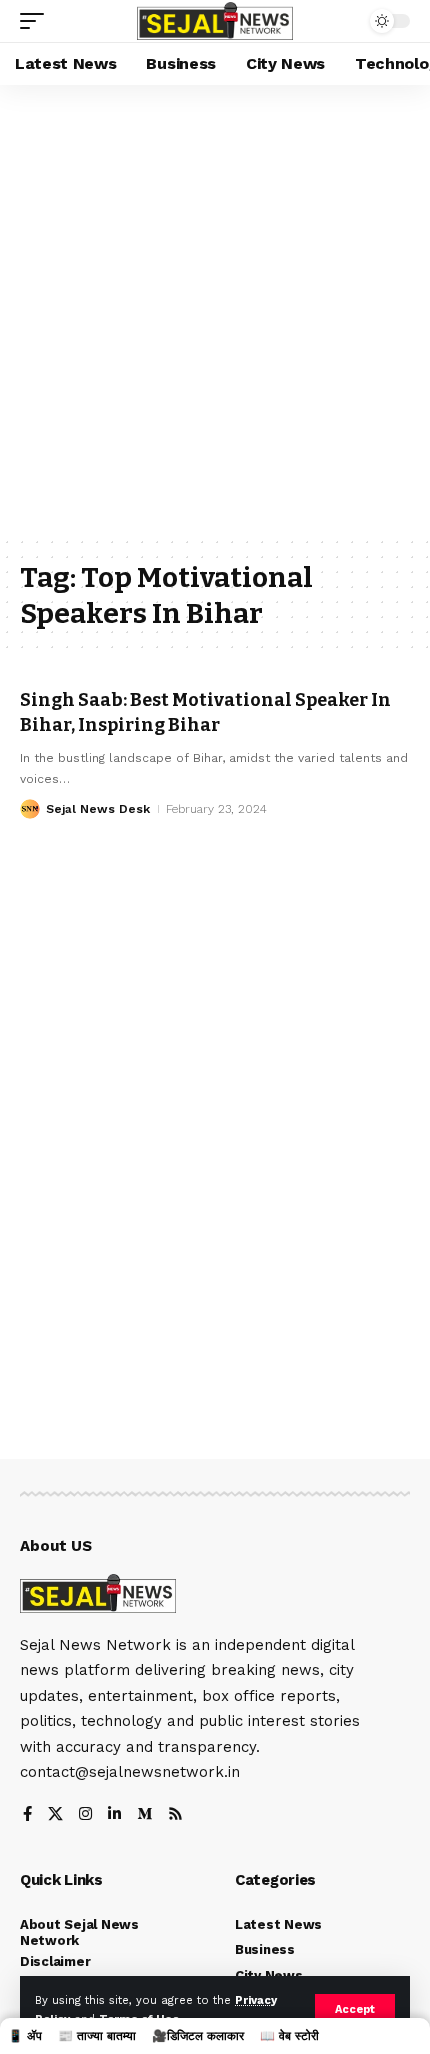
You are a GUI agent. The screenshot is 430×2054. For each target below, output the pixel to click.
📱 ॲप (25, 2036)
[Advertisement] (215, 310)
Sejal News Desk (98, 809)
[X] (55, 1815)
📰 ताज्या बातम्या (97, 2036)
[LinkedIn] (114, 1815)
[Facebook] (27, 1815)
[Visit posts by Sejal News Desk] (30, 809)
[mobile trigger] (37, 21)
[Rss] (175, 1815)
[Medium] (144, 1815)
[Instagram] (85, 1815)
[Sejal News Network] (215, 21)
